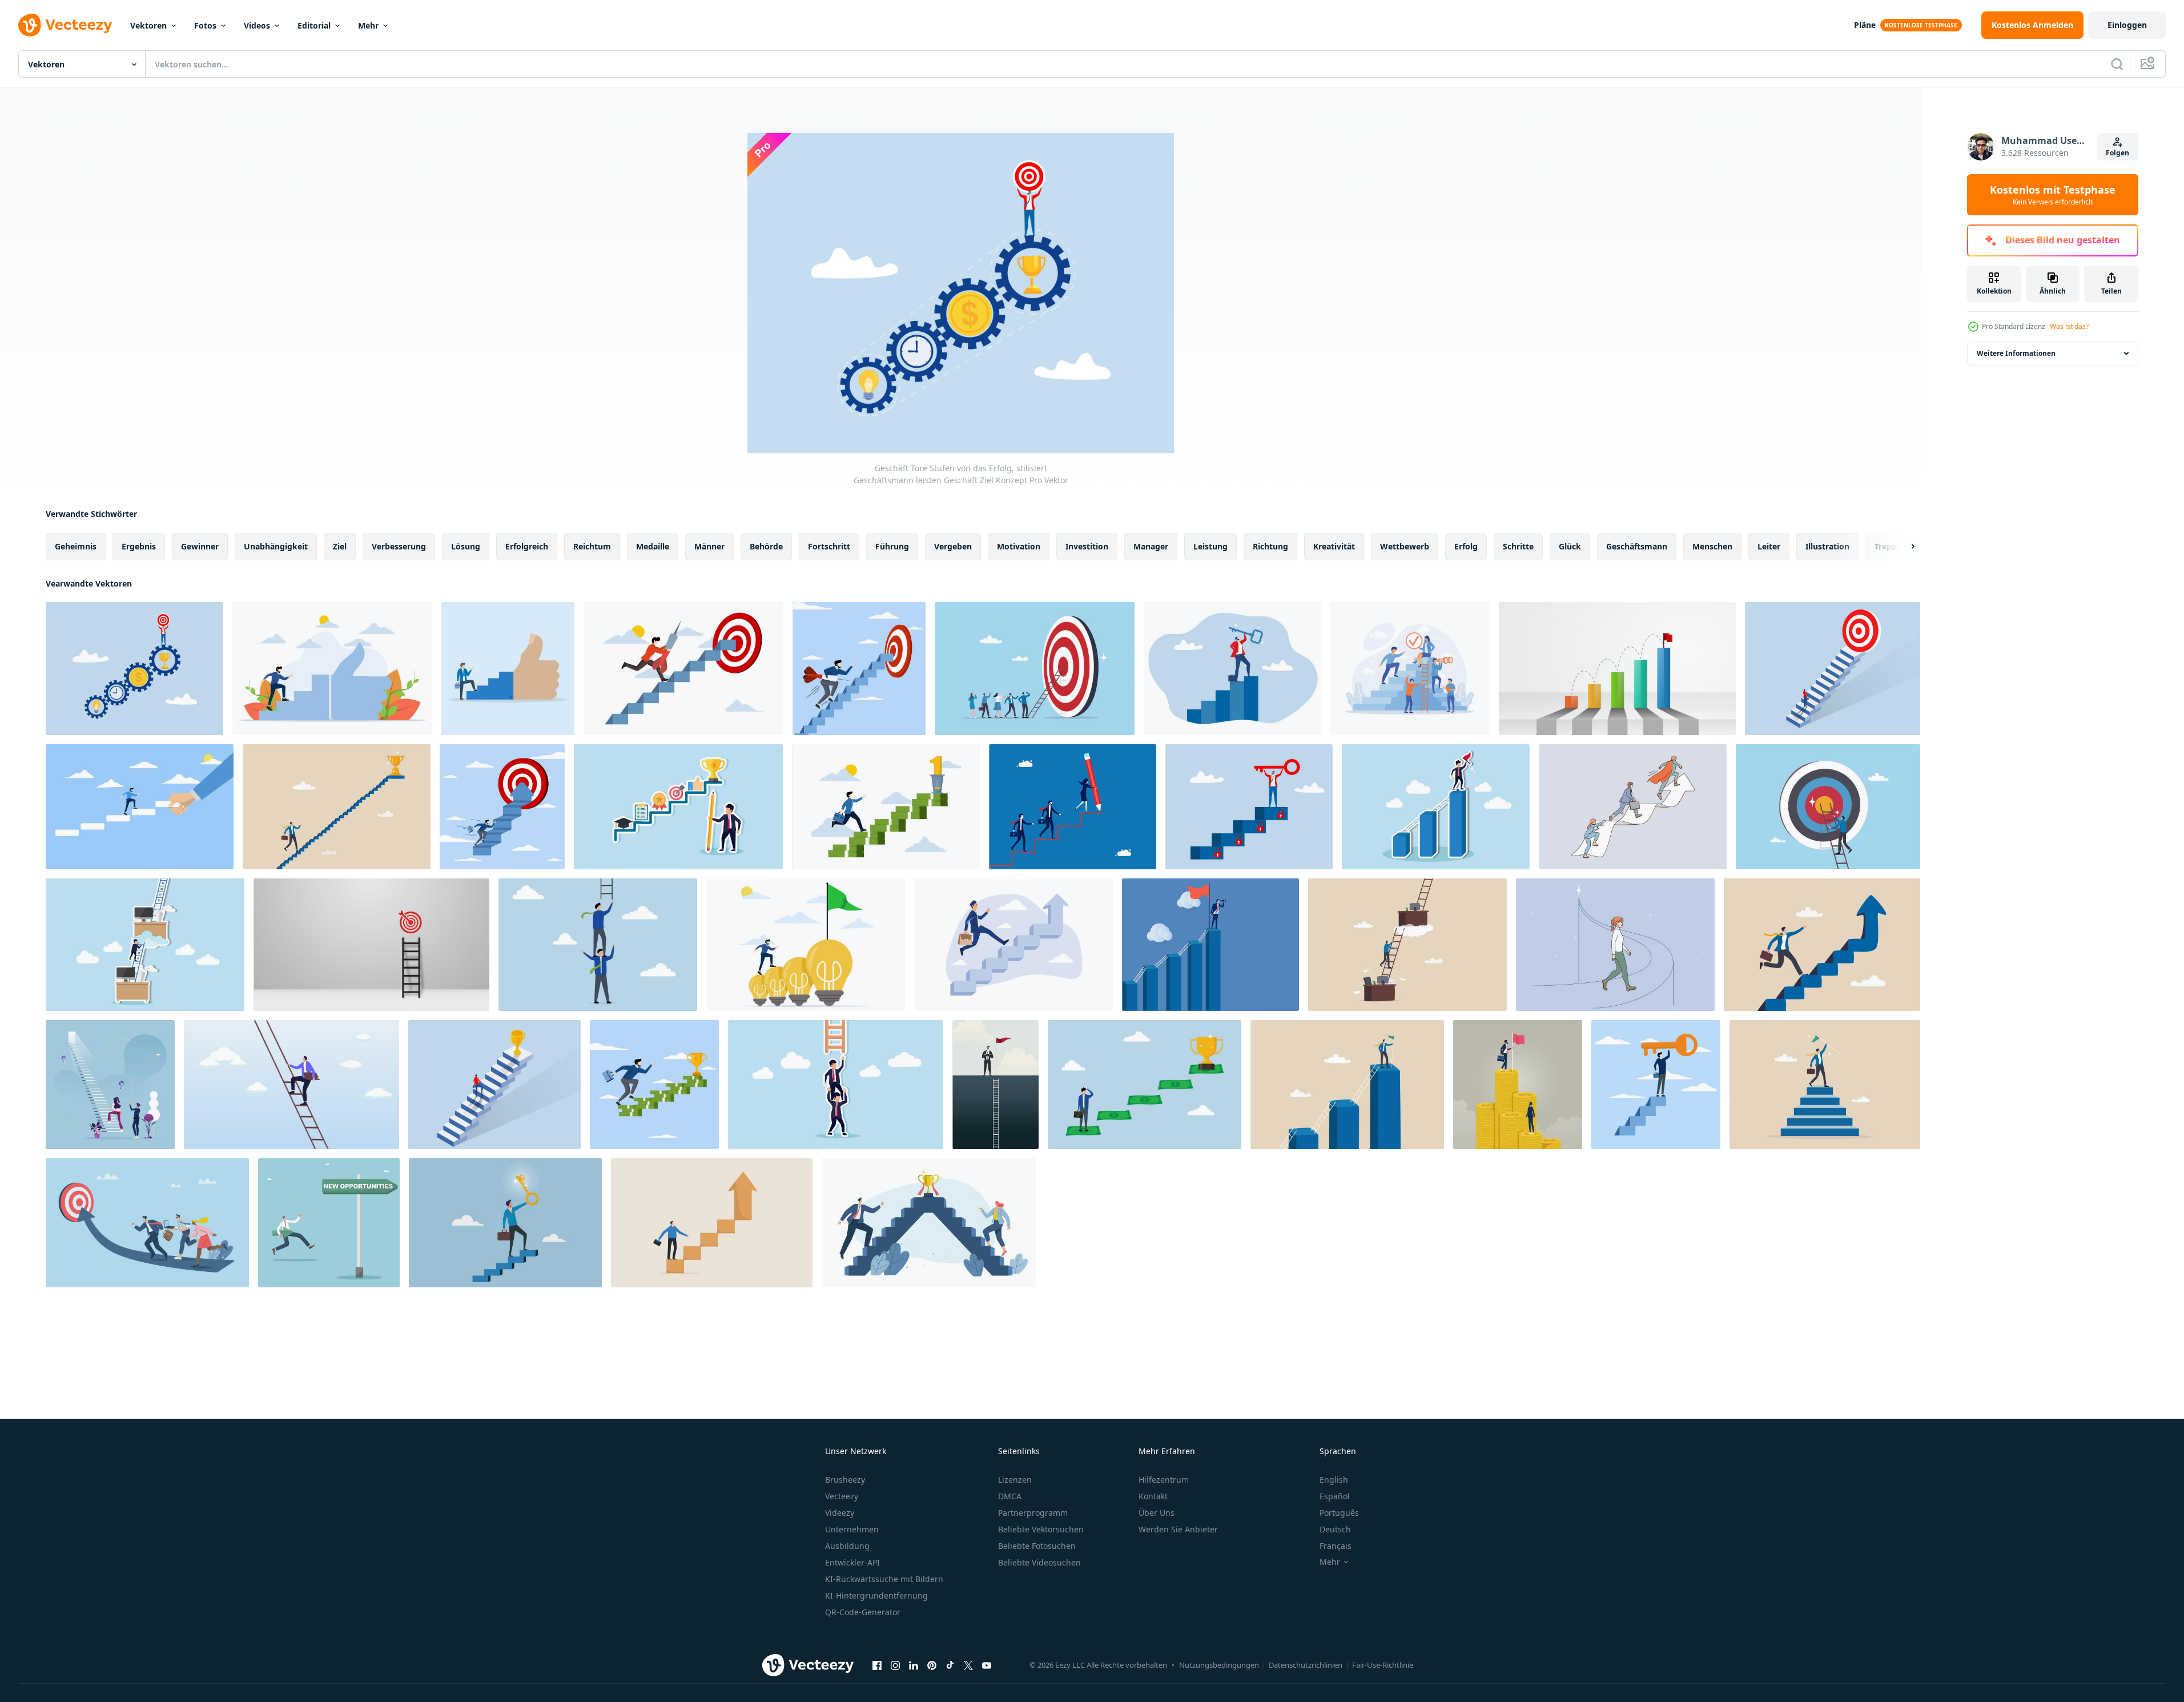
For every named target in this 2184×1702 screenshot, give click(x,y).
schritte (1518, 546)
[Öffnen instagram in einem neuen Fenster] (895, 1665)
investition (1087, 546)
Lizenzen (1015, 1480)
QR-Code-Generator (863, 1612)
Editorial (314, 25)
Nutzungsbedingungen (1219, 1665)
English (1334, 1480)
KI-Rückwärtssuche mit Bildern (884, 1579)
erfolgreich (527, 546)
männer (709, 546)
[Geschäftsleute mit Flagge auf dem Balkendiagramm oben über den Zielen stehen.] (996, 1085)
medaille (653, 546)
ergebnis (139, 546)
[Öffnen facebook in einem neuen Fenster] (877, 1665)
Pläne (1865, 25)
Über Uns (1157, 1513)
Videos (257, 25)
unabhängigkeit (276, 546)
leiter (1769, 546)
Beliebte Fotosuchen (1037, 1546)
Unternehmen (852, 1529)
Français (1336, 1546)
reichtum (592, 546)
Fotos (205, 25)
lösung (466, 546)
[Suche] (2117, 64)
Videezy (840, 1513)
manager (1151, 546)
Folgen (2117, 153)
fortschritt (829, 546)
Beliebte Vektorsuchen (1041, 1529)
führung (892, 546)
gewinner (200, 546)
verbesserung (399, 546)
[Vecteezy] (65, 25)
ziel (340, 546)
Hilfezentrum (1164, 1480)
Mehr (368, 25)
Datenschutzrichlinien (1306, 1665)
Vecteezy (842, 1496)
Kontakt (1153, 1496)
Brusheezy (845, 1480)
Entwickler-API (852, 1562)
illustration (1827, 546)
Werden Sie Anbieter (1178, 1529)
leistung (1210, 546)
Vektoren (148, 25)
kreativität (1334, 546)
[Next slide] (1903, 547)
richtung (1270, 546)
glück (1570, 546)
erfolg (1466, 546)
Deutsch (1335, 1529)
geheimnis (76, 546)
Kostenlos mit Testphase (2053, 195)
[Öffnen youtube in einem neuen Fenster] (987, 1665)
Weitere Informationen (2016, 353)
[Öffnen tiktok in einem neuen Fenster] (950, 1665)
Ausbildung (847, 1546)
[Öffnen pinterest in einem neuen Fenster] (932, 1665)
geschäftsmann (1637, 546)
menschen (1712, 546)
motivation (1019, 546)
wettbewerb (1405, 546)
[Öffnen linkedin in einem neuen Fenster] (914, 1665)
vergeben (953, 546)
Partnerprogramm (1033, 1513)
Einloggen (2127, 25)
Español (1335, 1496)
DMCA (1010, 1496)
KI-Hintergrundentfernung (876, 1595)
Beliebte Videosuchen (1039, 1562)
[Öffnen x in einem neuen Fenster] (968, 1665)
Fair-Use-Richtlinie (1383, 1665)
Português (1339, 1513)
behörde (766, 546)
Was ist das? (2069, 326)
